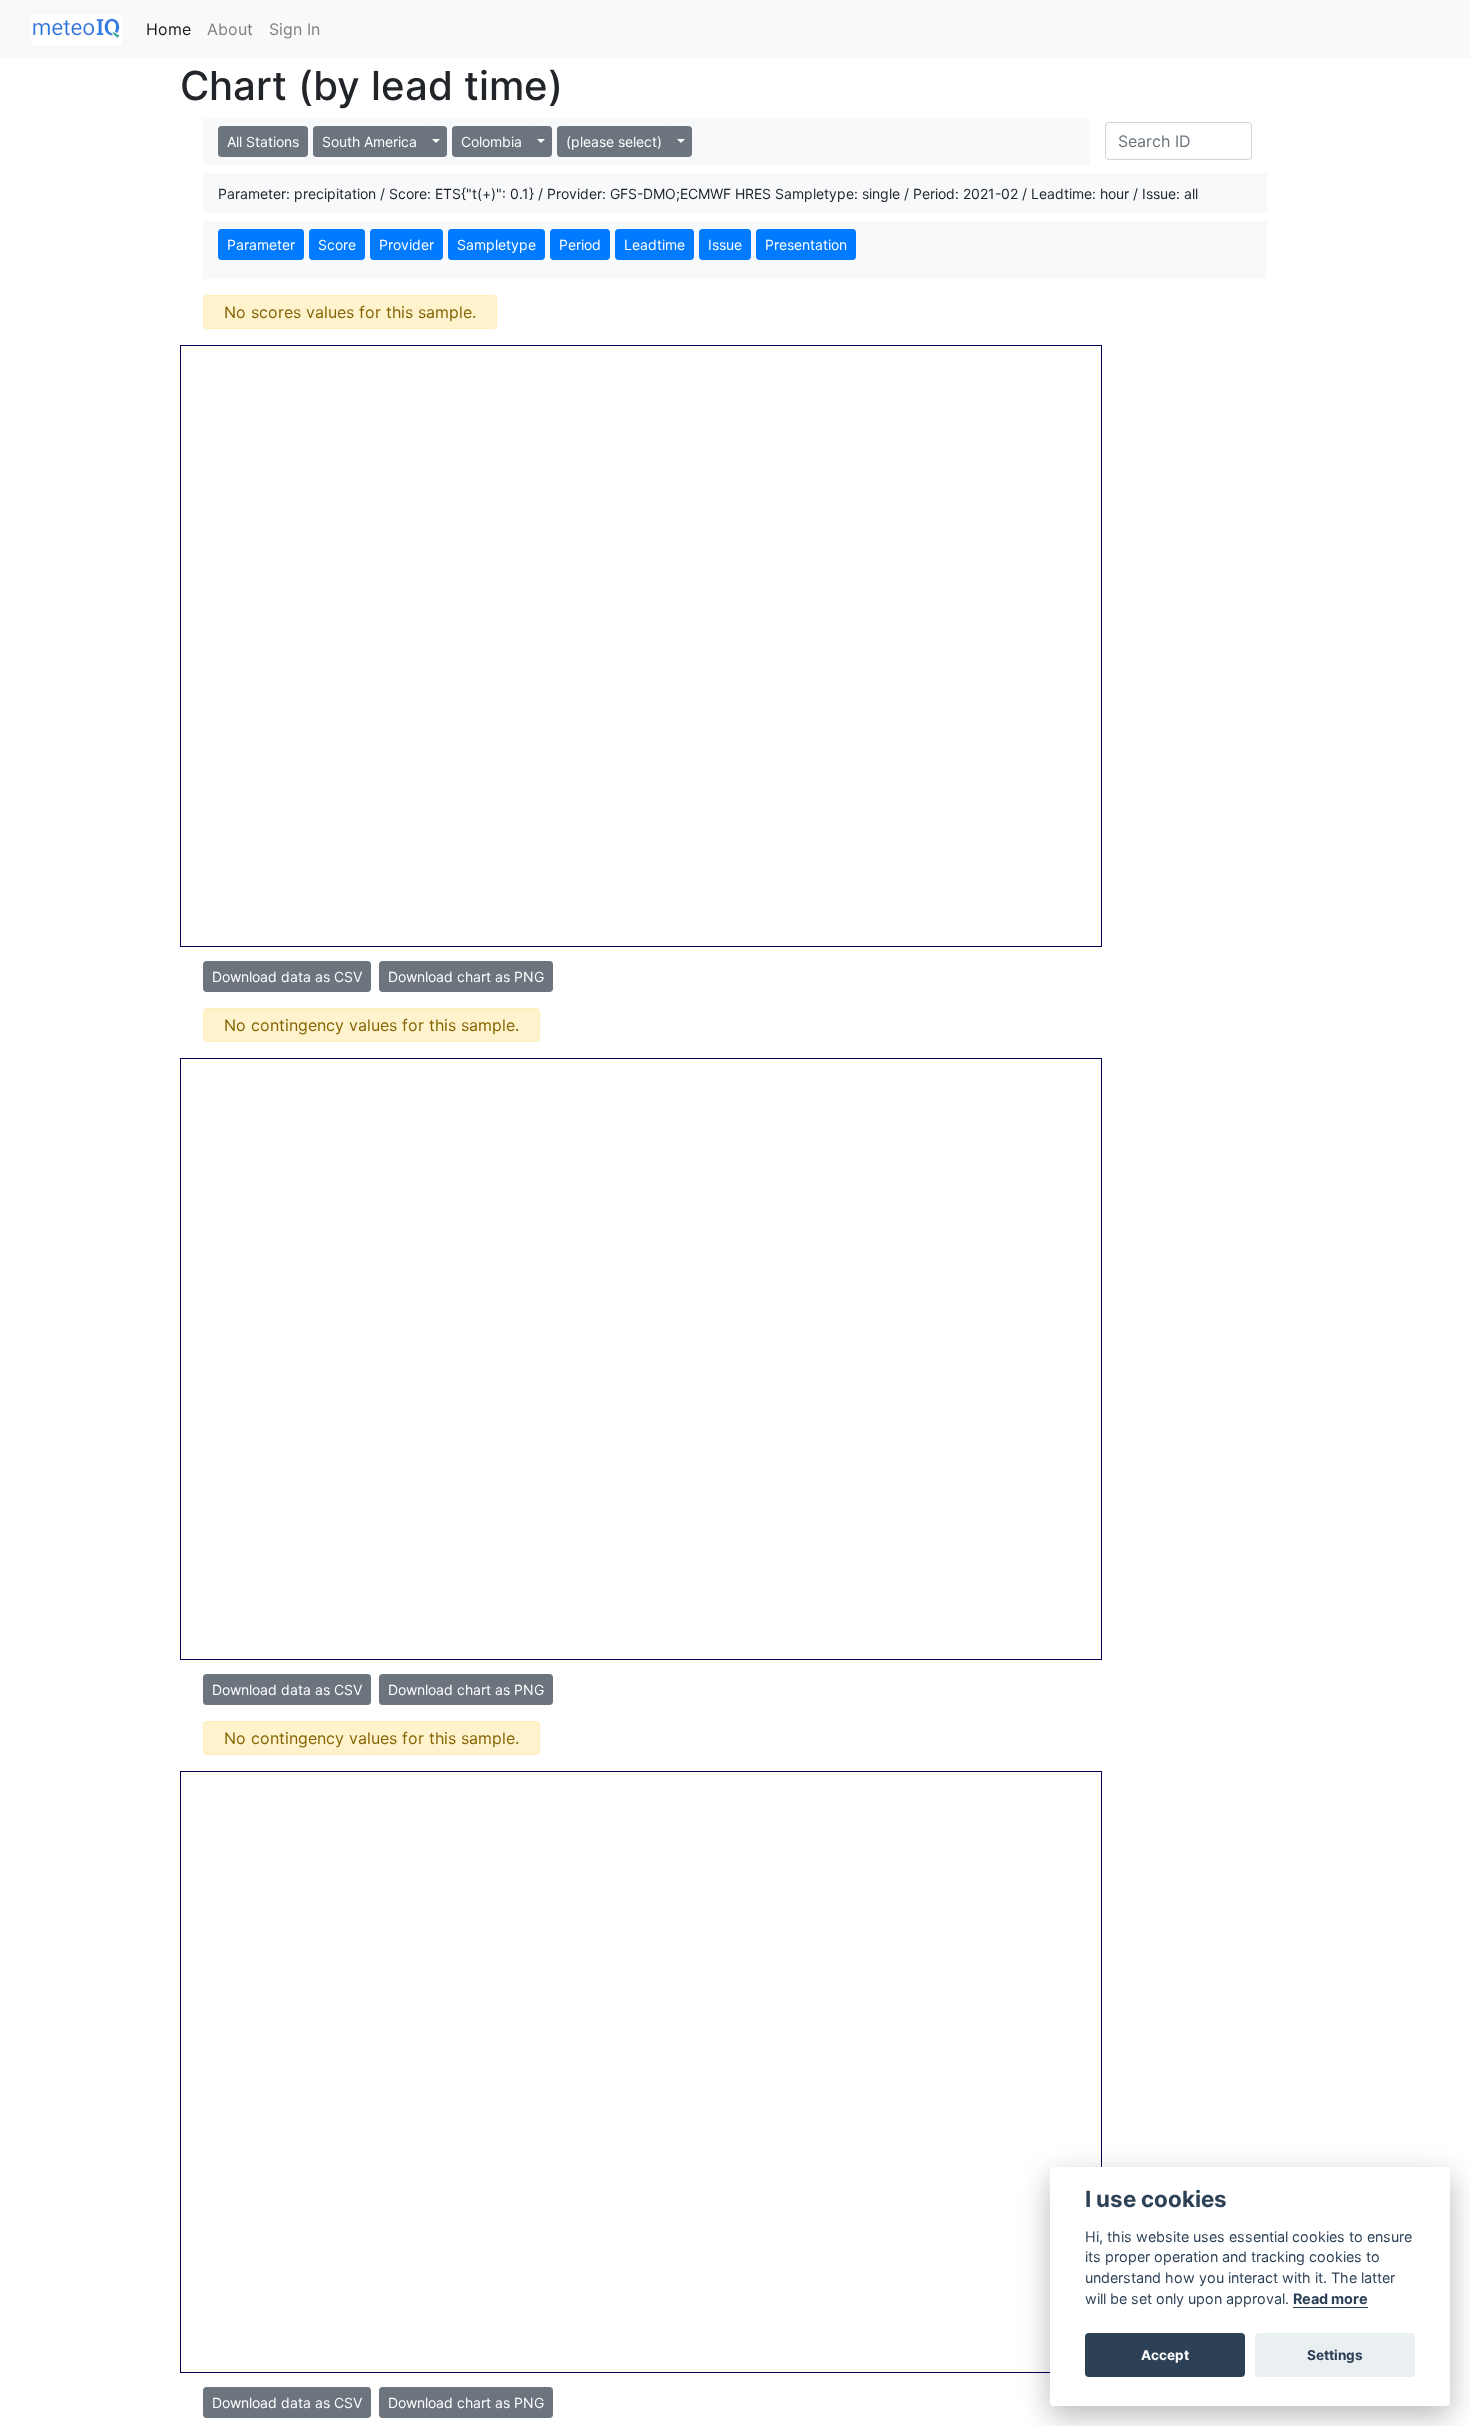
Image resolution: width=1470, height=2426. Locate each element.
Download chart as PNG (466, 976)
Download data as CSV (287, 976)
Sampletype (496, 244)
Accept (1165, 2355)
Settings (1335, 2355)
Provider (406, 244)
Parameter (261, 244)
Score (337, 244)
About (230, 29)
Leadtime (654, 244)
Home (168, 29)
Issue (725, 244)
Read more (1330, 2298)
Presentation (806, 244)
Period (580, 244)
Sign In (294, 29)
